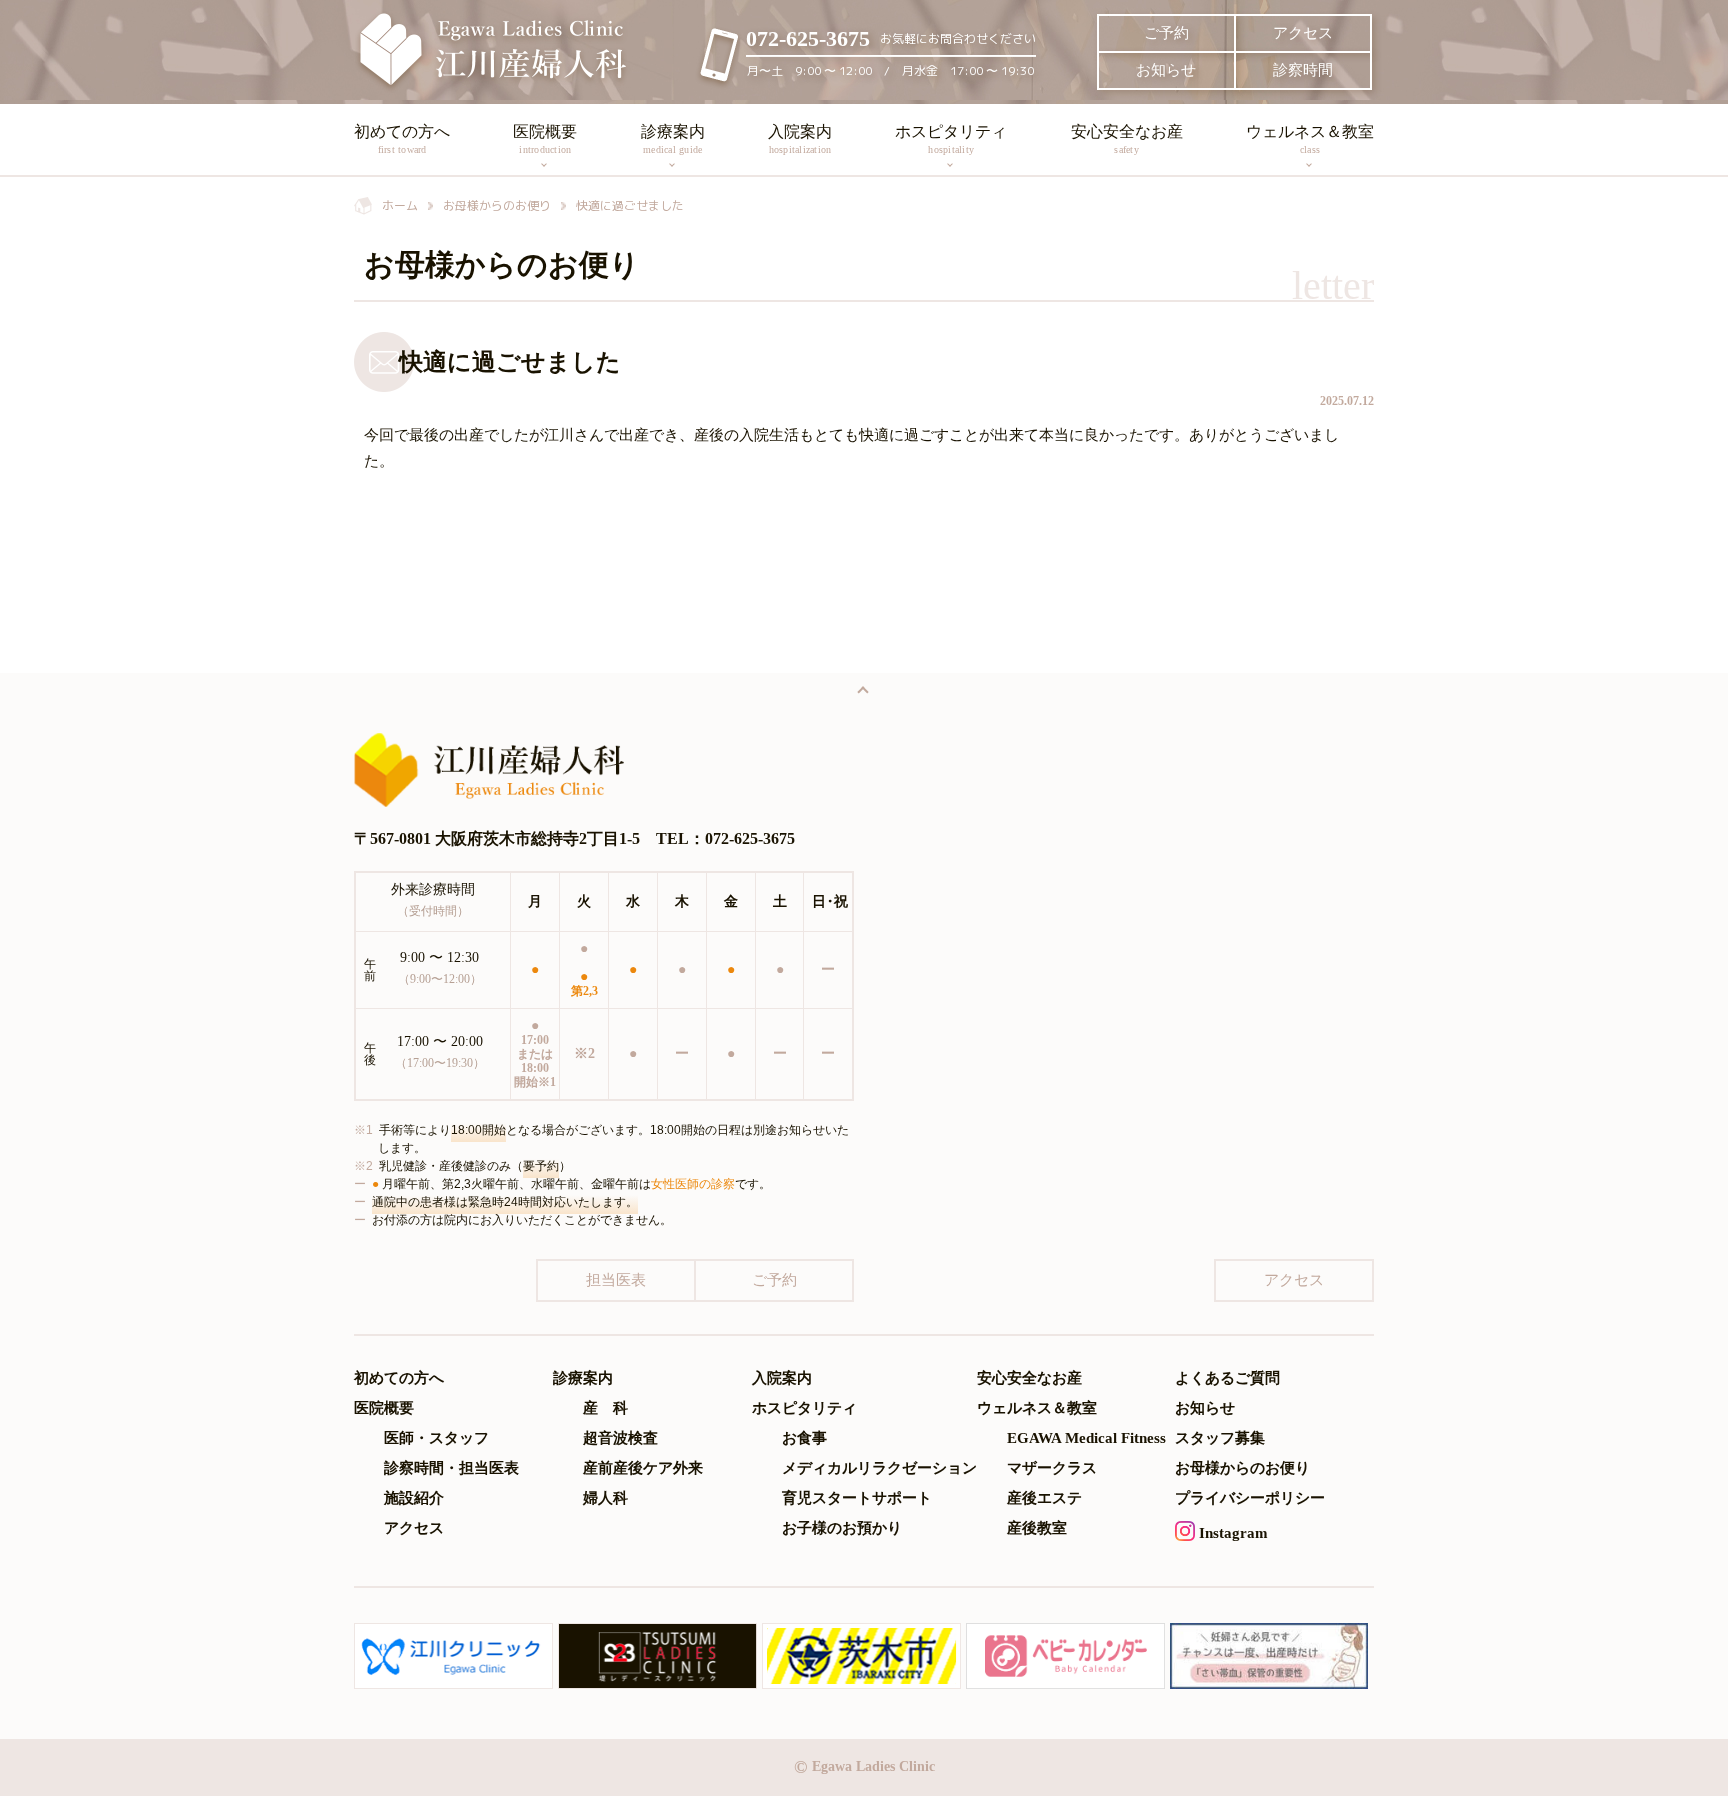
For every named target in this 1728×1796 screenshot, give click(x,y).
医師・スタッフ (436, 1438)
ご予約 (1166, 33)
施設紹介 (414, 1498)
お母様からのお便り (1242, 1468)
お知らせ (1166, 70)
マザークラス (1052, 1468)
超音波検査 (620, 1438)
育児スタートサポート (857, 1498)
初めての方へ (402, 139)
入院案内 (800, 139)
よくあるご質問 (1227, 1378)
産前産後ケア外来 (643, 1468)
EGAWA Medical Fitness (1086, 1438)
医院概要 (545, 139)
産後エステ (1044, 1498)
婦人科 (605, 1498)
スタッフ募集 (1220, 1438)
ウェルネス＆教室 (1310, 139)
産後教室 (1037, 1528)
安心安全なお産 (1127, 139)
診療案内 (673, 139)
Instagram (1231, 1533)
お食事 (804, 1438)
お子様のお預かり (842, 1528)
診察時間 (1303, 70)
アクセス (1303, 33)
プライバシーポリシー (1250, 1498)
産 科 (605, 1408)
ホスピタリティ (951, 139)
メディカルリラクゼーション (879, 1468)
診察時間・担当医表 (451, 1468)
